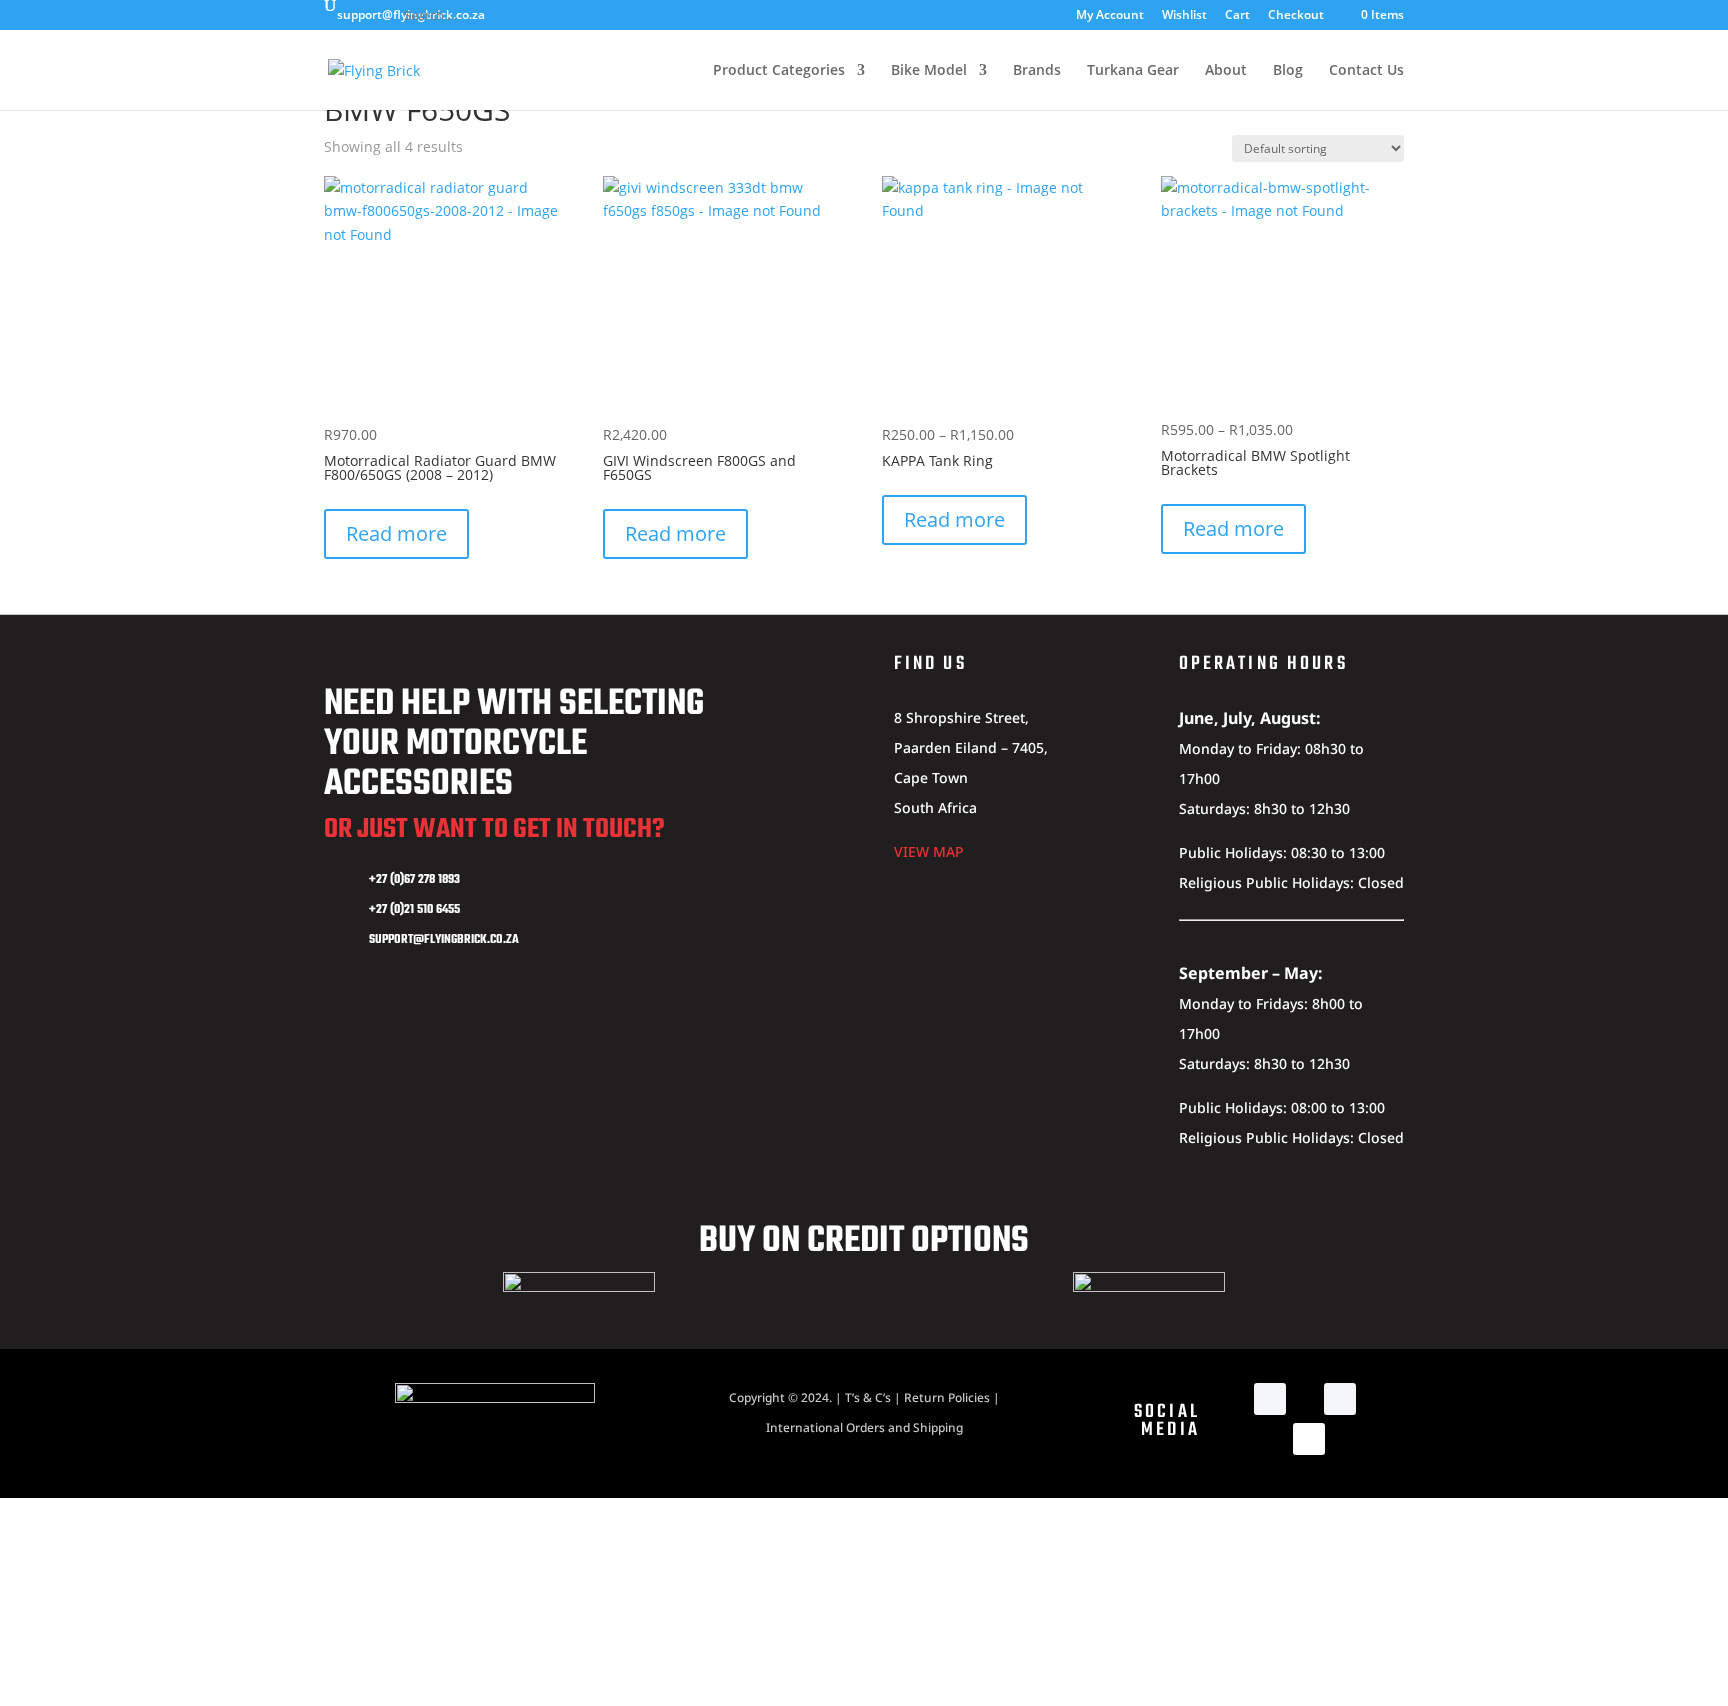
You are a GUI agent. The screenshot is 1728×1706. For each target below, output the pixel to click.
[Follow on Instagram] (1340, 1399)
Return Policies (947, 1397)
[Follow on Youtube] (1309, 1439)
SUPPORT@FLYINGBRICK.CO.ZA (444, 940)
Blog (1288, 71)
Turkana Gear (1133, 71)
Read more (396, 533)
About (1226, 71)
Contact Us (1366, 71)
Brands (1037, 71)
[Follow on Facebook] (1270, 1399)
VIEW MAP (929, 851)
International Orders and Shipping (864, 1427)
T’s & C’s (868, 1397)
